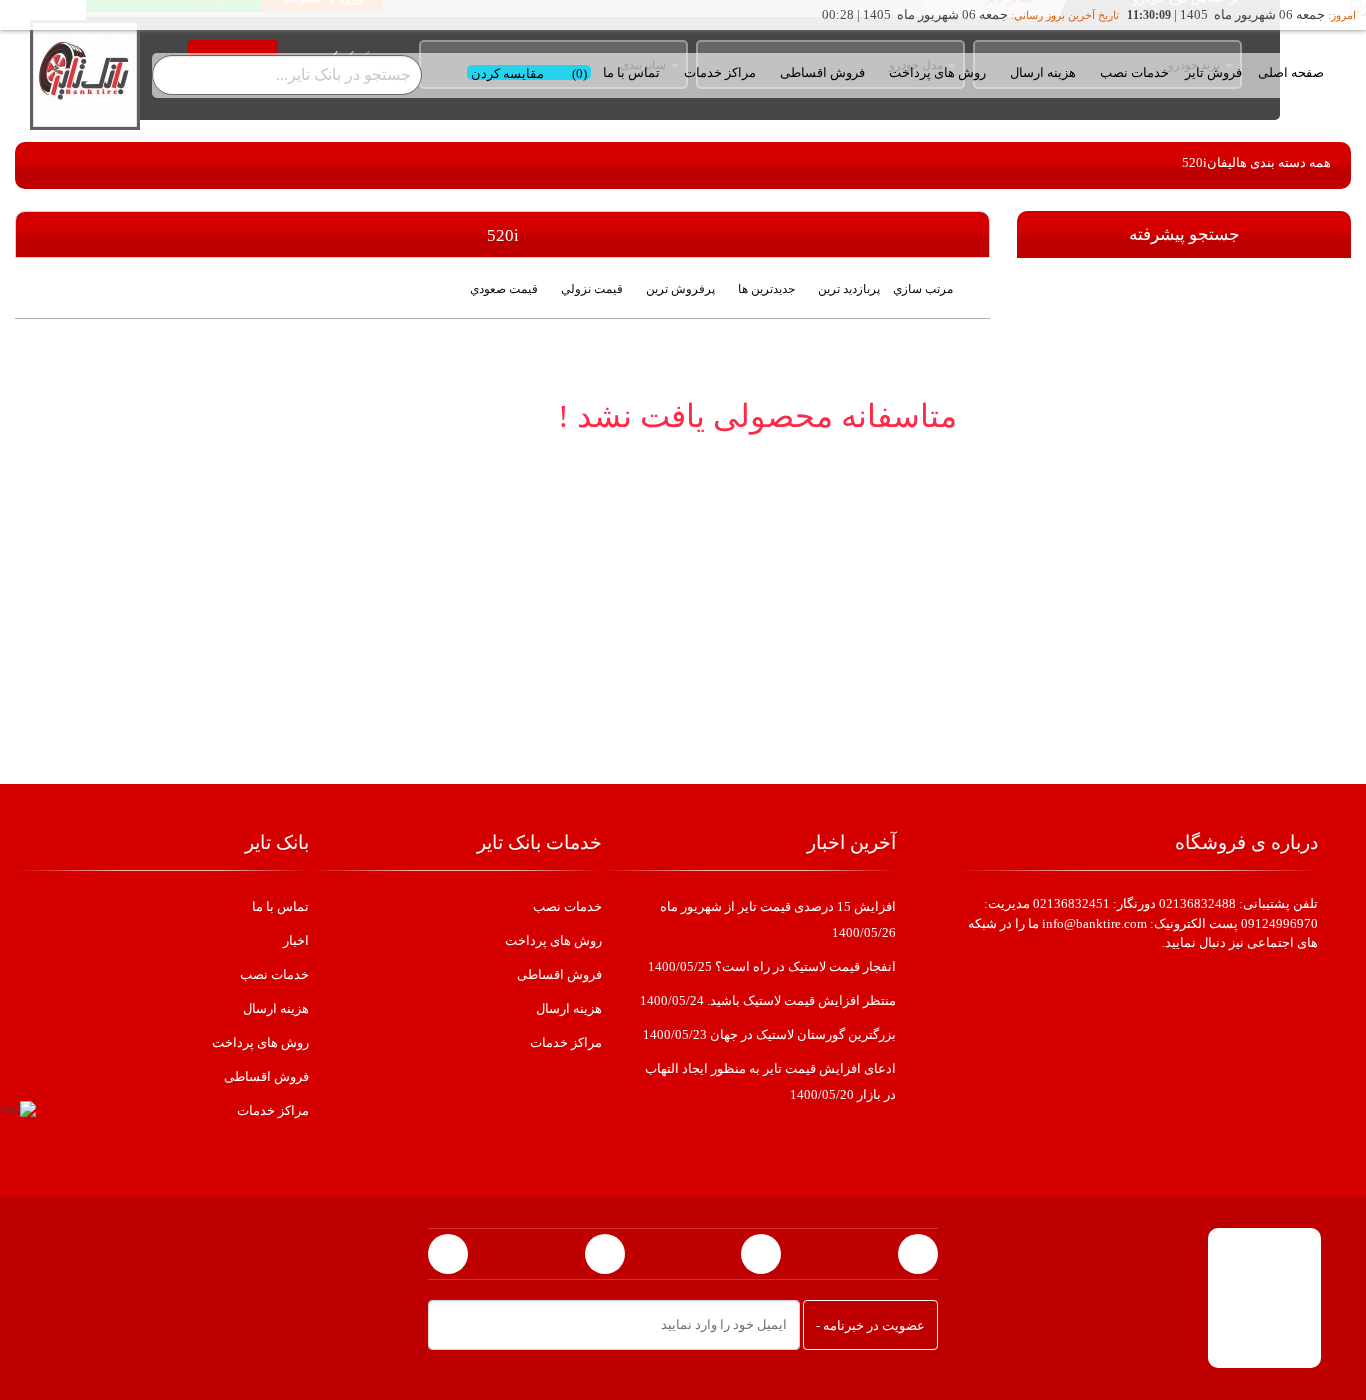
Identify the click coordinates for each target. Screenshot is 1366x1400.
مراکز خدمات (566, 1042)
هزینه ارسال (1043, 72)
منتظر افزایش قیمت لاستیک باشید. (768, 1000)
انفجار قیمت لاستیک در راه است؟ (772, 966)
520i (1194, 162)
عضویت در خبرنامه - (870, 1325)
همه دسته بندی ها (1283, 162)
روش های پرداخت (937, 72)
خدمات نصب (1134, 72)
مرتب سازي (923, 289)
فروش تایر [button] (1213, 72)
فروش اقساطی (822, 72)
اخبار (296, 940)
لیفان (1221, 162)
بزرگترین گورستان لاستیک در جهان (769, 1034)
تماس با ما (631, 72)
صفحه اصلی (1291, 72)
